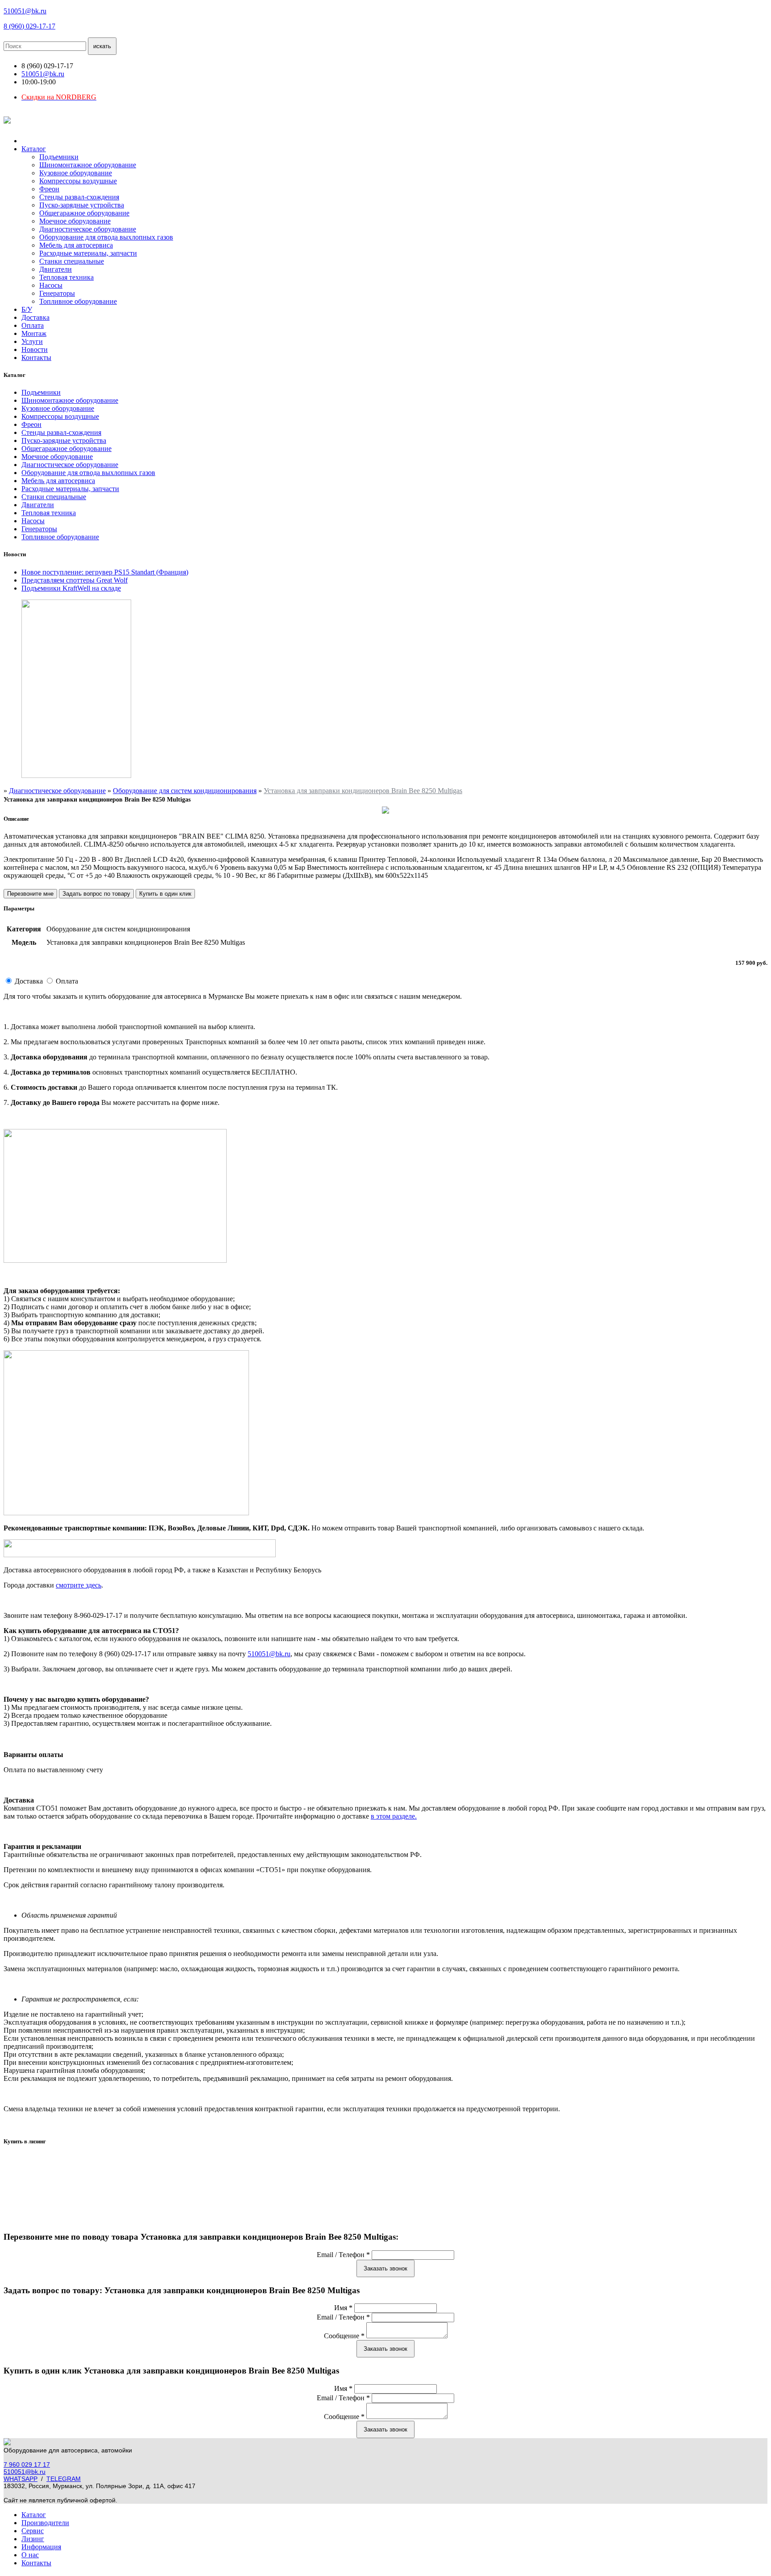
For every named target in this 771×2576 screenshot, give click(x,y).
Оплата (33, 325)
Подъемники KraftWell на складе (71, 588)
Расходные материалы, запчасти (88, 253)
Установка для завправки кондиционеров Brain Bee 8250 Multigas (363, 791)
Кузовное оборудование (76, 173)
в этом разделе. (394, 1816)
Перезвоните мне (30, 894)
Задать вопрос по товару (96, 894)
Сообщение (344, 2336)
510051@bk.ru (25, 11)
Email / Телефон (343, 2255)
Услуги (32, 341)
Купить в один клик (165, 894)
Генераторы (57, 293)
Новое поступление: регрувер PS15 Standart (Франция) (105, 572)
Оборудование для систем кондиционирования (185, 791)
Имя (343, 2308)
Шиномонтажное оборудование (88, 165)
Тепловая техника (66, 277)
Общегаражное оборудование (84, 213)
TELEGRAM (64, 2479)
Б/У (27, 309)
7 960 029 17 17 (27, 2464)
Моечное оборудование (75, 221)
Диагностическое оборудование (88, 229)
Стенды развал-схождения (79, 197)
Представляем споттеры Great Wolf (75, 580)
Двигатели (56, 269)
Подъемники (59, 157)
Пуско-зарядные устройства (82, 205)
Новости (35, 349)
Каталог (34, 149)
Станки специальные (72, 261)
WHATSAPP (21, 2479)
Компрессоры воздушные (78, 181)
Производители (45, 2523)
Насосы (51, 285)
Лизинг (33, 2539)
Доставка (35, 317)
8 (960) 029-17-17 (29, 26)
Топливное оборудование (78, 301)
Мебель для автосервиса (76, 245)
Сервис (33, 2531)
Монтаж (34, 333)
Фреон (49, 189)
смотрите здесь (79, 1585)
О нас (30, 2555)
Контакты (36, 358)
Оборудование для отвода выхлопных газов (106, 237)
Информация (41, 2547)
